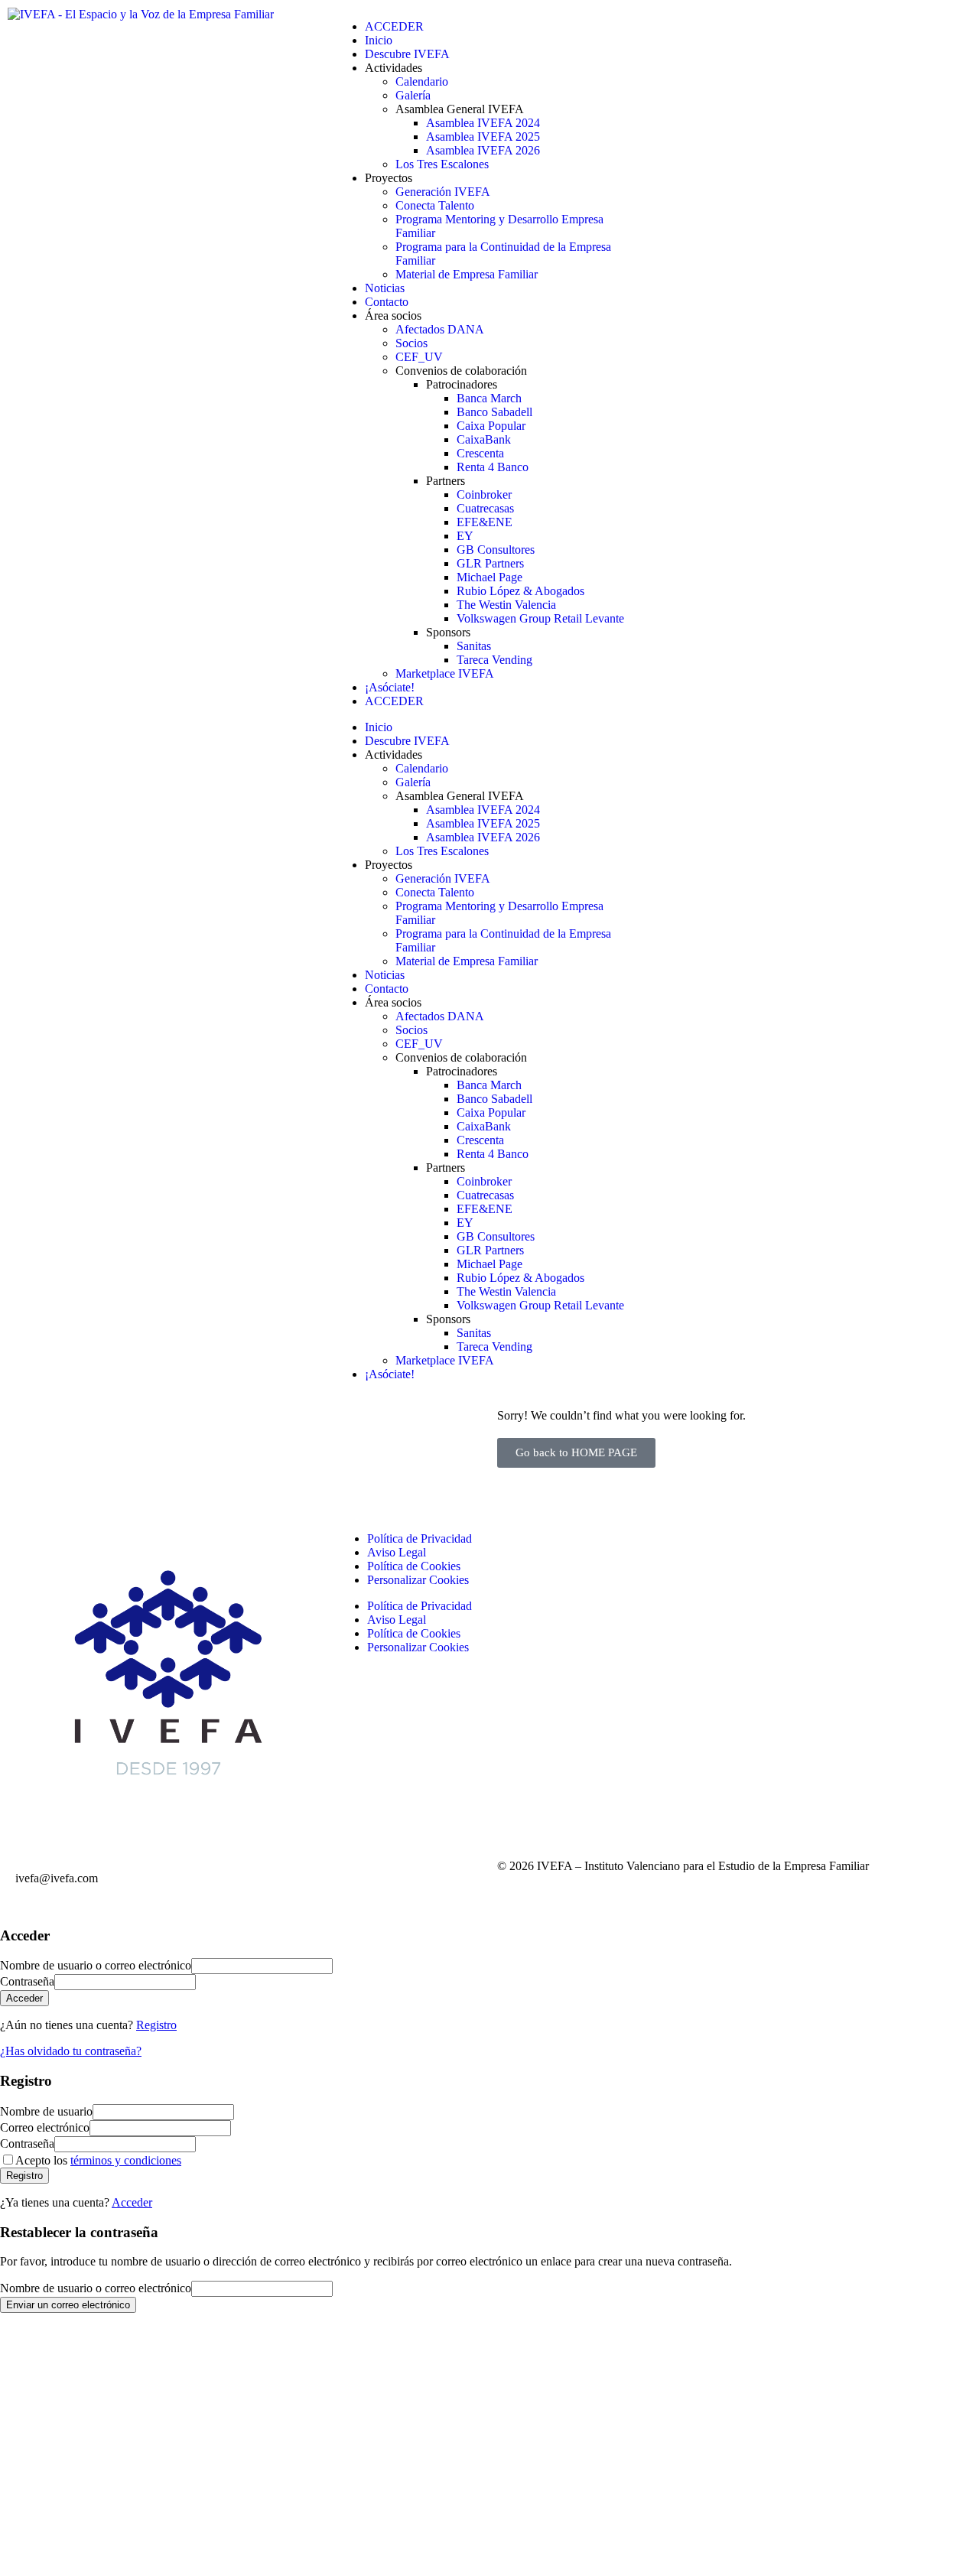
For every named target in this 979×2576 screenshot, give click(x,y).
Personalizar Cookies (418, 1580)
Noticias (385, 288)
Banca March (489, 398)
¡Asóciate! (390, 687)
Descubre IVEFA (407, 54)
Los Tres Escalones (442, 164)
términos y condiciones (126, 2160)
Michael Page (489, 577)
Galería (413, 95)
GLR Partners (490, 563)
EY (465, 536)
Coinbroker (484, 494)
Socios (411, 343)
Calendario (422, 81)
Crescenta (480, 453)
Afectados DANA (440, 329)
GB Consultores (496, 550)
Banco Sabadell (494, 412)
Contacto (387, 302)
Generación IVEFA (443, 192)
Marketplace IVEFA (445, 673)
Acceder (132, 2202)
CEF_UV (419, 357)
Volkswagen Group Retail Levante (540, 618)
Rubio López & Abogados (520, 591)
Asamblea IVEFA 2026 (483, 150)
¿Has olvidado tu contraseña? (71, 2051)
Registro (156, 2025)
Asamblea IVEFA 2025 (483, 137)
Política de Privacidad (420, 1538)
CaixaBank (484, 439)
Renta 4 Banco (493, 467)
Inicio (379, 40)
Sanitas (474, 646)
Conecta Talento (435, 205)
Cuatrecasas (485, 508)
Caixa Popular (491, 426)
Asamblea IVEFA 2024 (483, 123)
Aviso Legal (397, 1552)
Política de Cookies (414, 1566)
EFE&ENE (485, 522)
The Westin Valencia (506, 605)
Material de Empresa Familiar (467, 274)
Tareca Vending (494, 660)
